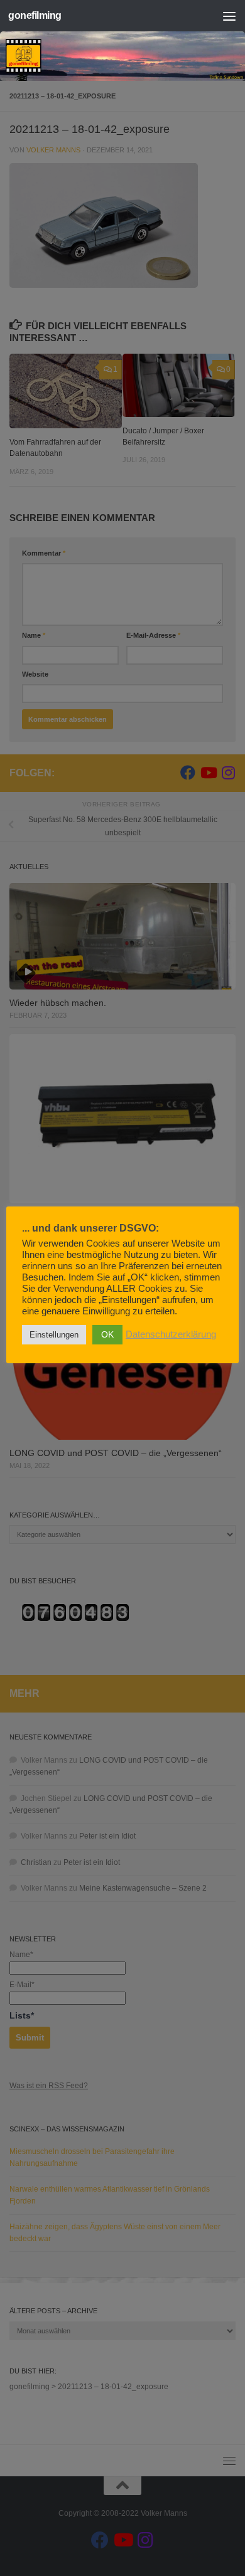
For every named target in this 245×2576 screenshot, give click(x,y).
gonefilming (35, 15)
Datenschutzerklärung (171, 1334)
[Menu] (229, 16)
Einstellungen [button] (54, 1335)
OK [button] (107, 1334)
